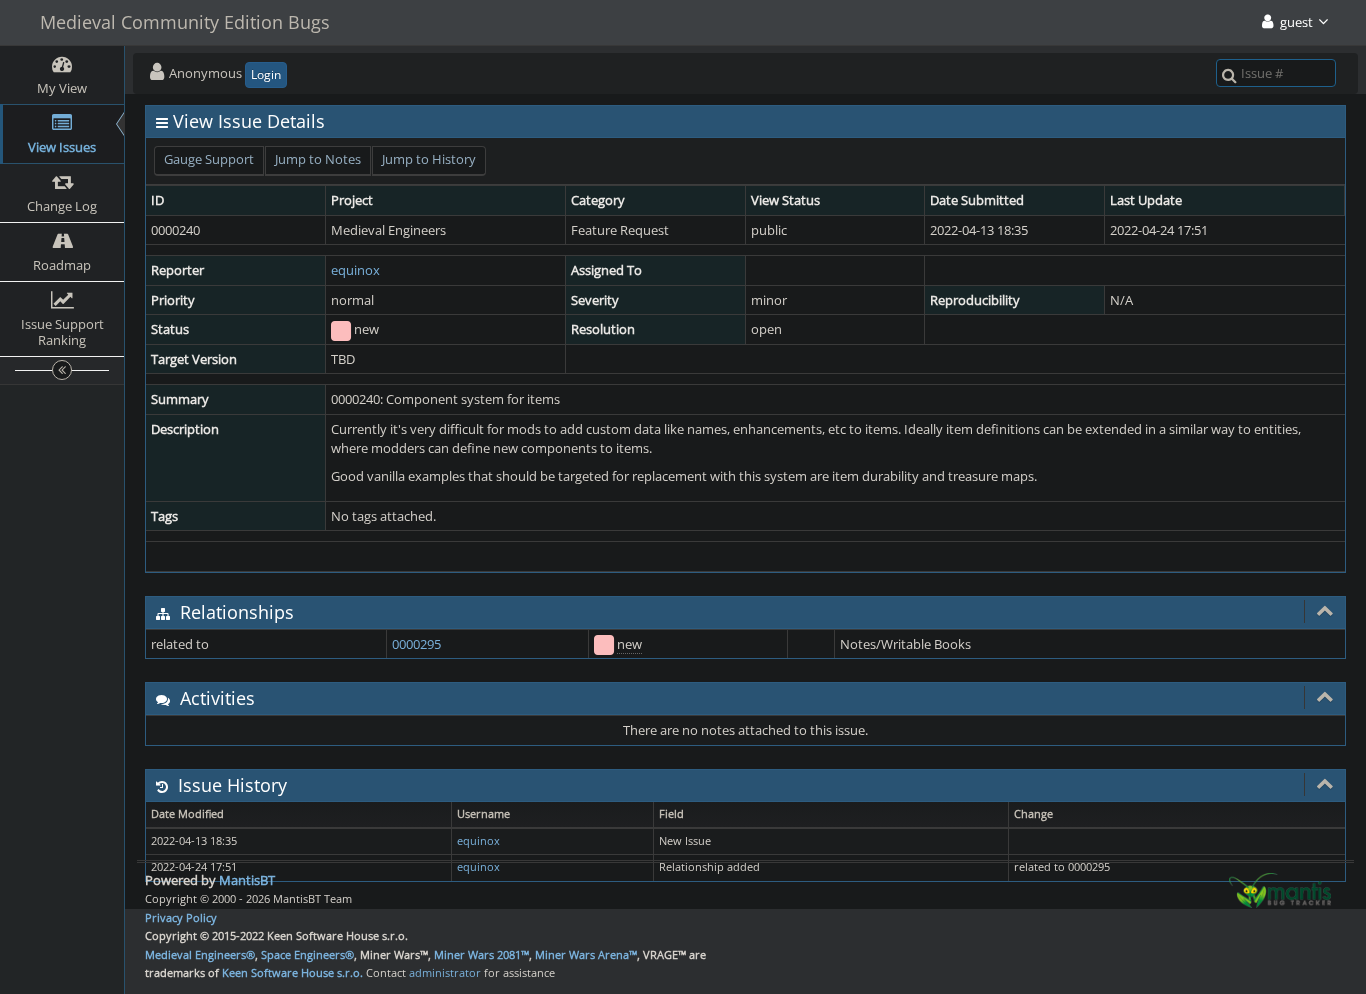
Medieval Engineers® (200, 954)
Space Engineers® (307, 954)
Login (266, 74)
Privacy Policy (181, 917)
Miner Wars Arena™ (586, 954)
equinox (355, 270)
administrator (445, 972)
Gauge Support (209, 159)
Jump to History (429, 159)
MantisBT (247, 880)
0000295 (416, 644)
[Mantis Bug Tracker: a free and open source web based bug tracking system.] (1280, 889)
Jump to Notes (318, 159)
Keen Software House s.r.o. (292, 972)
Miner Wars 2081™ (481, 954)
